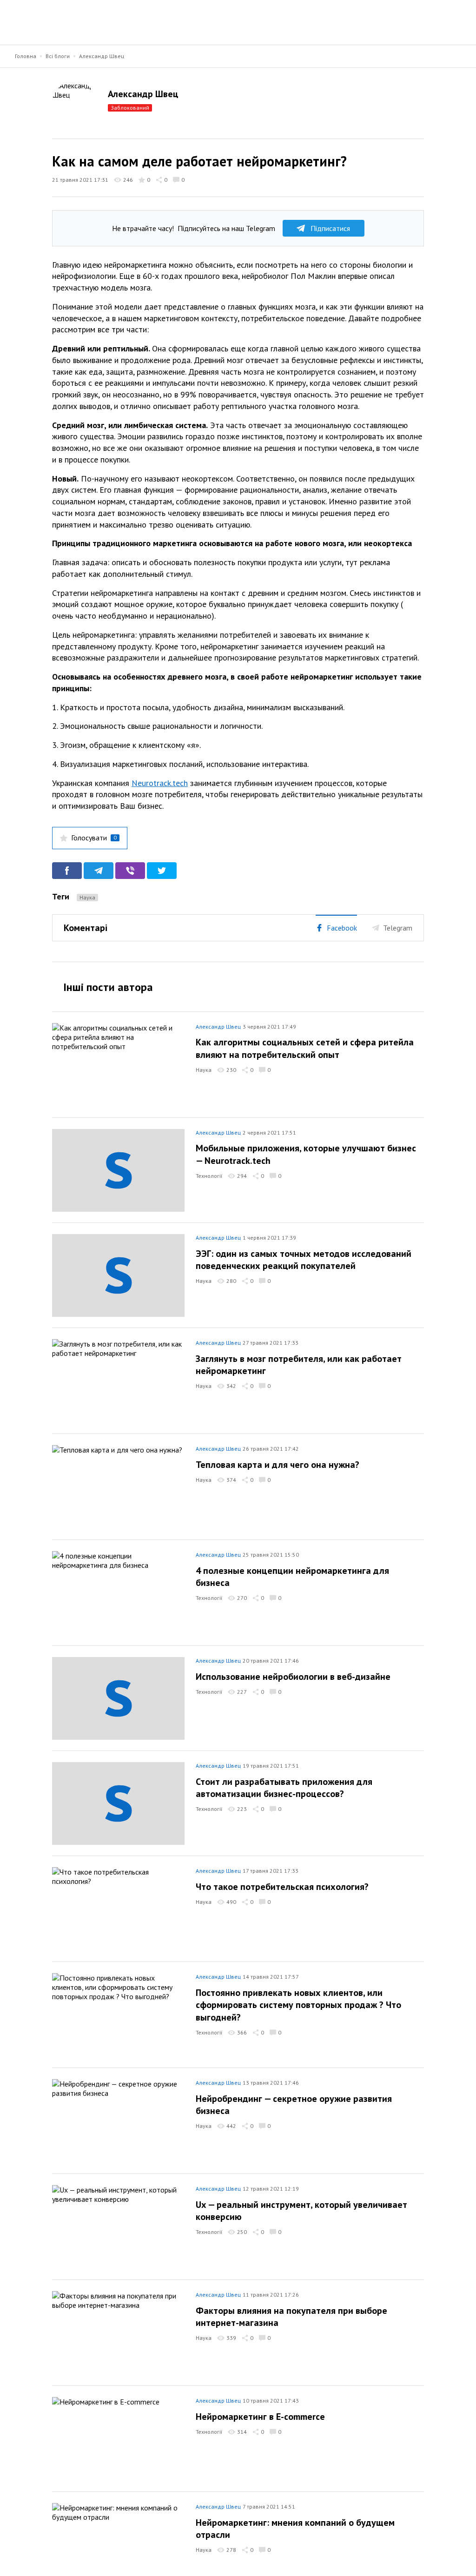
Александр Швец (102, 56)
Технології (209, 1176)
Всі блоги (58, 56)
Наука (87, 897)
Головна (26, 56)
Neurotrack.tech (160, 783)
